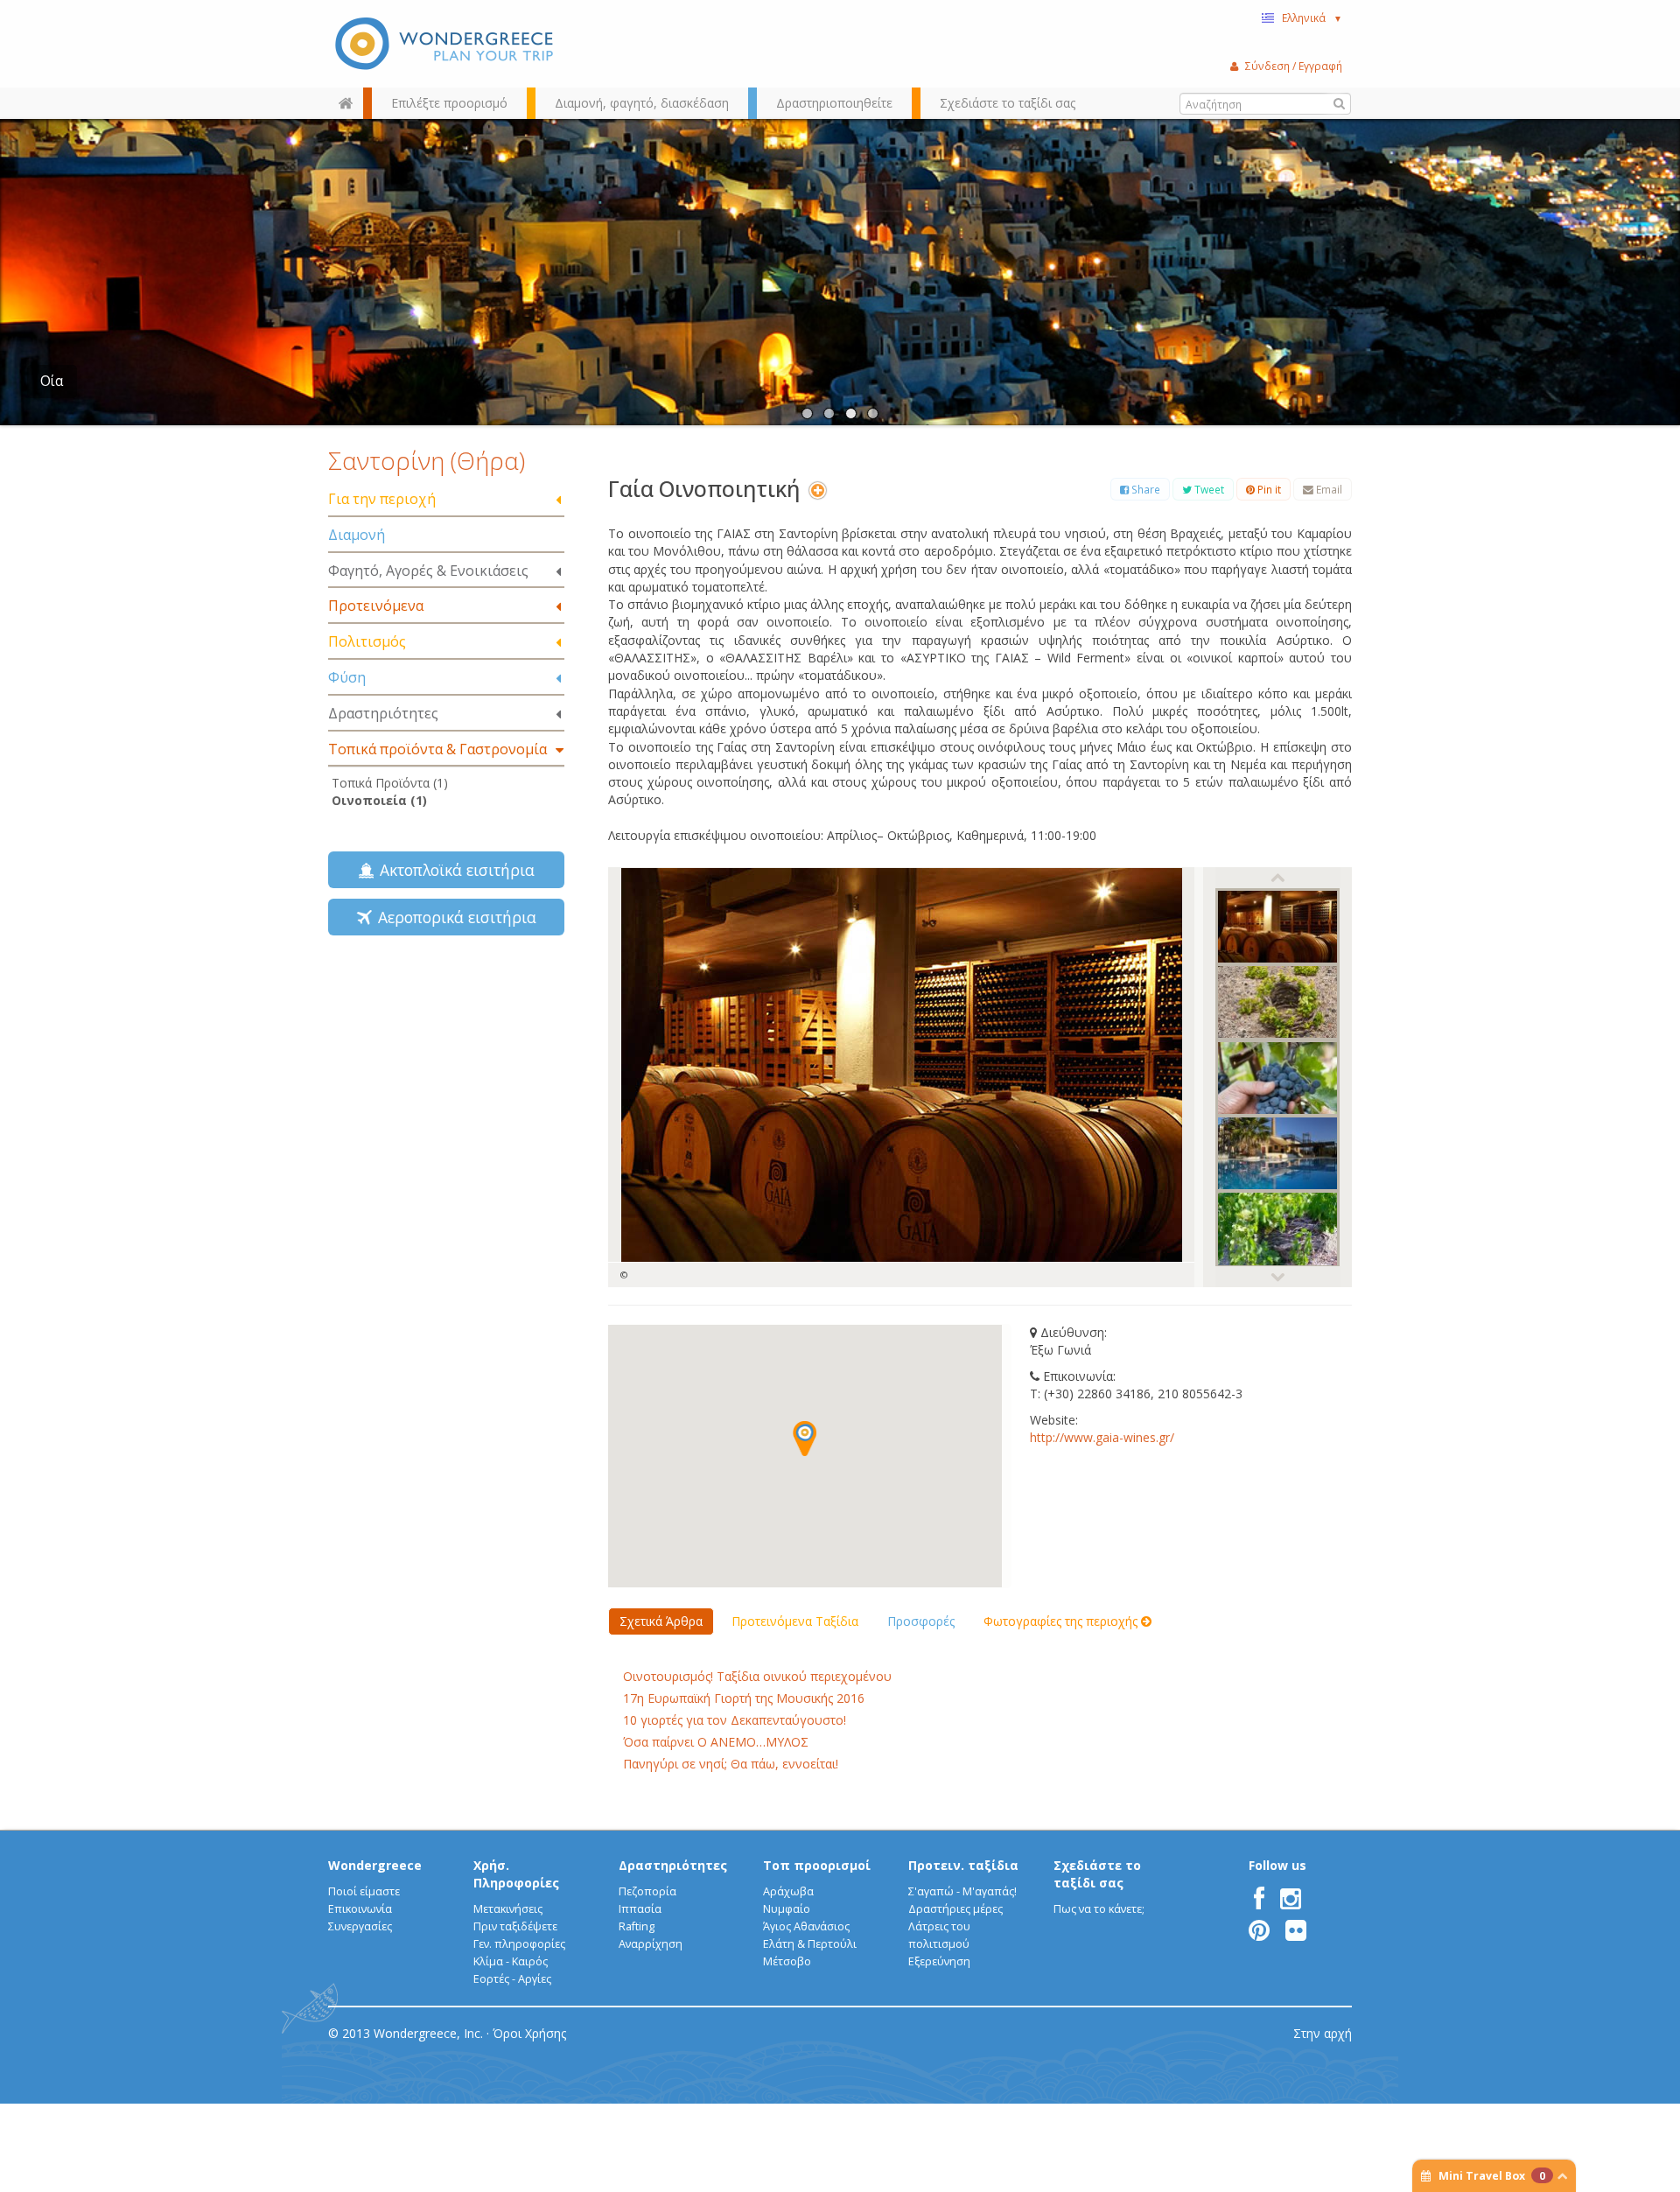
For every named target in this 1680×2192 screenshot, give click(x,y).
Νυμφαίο (787, 1909)
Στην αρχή (1323, 2033)
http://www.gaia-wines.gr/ (1102, 1437)
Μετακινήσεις (508, 1909)
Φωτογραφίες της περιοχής (1062, 1621)
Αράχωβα (788, 1891)
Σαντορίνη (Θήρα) (427, 460)
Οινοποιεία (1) (379, 800)
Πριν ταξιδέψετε (515, 1926)
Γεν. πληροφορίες (519, 1944)
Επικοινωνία (360, 1909)
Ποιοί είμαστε (364, 1891)
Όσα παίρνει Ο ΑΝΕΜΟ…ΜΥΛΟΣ (716, 1742)
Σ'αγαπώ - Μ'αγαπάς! (962, 1891)
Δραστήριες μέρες (955, 1909)
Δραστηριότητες (383, 713)
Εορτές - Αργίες (512, 1979)
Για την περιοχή (382, 499)
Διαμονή (357, 535)
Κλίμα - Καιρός (511, 1961)
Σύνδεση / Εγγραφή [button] (1294, 66)
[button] (805, 1439)
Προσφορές (921, 1621)
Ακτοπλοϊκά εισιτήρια (453, 870)
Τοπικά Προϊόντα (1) (390, 783)
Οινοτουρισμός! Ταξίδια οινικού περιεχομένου (757, 1676)
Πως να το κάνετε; (1099, 1909)
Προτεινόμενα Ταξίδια (795, 1621)
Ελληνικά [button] (1312, 18)
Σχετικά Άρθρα (661, 1621)
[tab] (446, 500)
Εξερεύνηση (939, 1961)
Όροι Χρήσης (529, 2033)
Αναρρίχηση (651, 1944)
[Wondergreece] (446, 44)
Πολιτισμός (367, 641)
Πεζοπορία (647, 1891)
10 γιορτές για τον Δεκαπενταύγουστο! (735, 1720)
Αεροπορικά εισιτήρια (453, 917)
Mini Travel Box (1492, 2176)
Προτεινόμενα (376, 606)
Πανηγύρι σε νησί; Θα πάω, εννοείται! (731, 1764)
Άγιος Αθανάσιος (806, 1926)
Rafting (637, 1926)
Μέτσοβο (787, 1961)
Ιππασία (640, 1909)
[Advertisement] (446, 1090)
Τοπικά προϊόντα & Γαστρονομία (437, 749)
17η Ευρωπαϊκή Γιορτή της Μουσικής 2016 (744, 1698)
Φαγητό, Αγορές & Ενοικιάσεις (428, 571)
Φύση (347, 677)
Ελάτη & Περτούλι (810, 1944)
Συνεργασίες (360, 1926)
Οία (52, 381)
